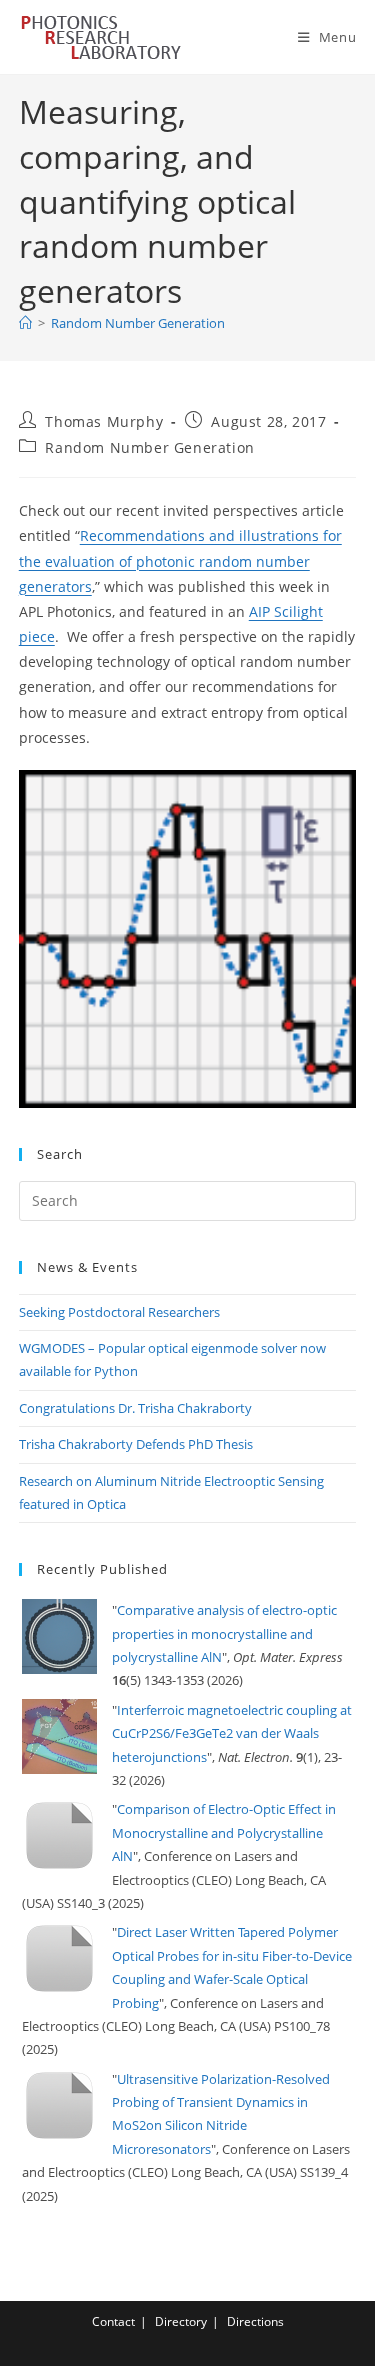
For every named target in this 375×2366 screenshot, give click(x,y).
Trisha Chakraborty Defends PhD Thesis (136, 1444)
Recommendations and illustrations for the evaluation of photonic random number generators (180, 560)
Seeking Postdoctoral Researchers (119, 1312)
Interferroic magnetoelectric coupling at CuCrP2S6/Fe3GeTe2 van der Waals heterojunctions (232, 1733)
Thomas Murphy (104, 421)
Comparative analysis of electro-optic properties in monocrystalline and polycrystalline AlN (224, 1633)
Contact (113, 2321)
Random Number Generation (138, 323)
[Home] (25, 323)
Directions (255, 2321)
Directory (181, 2321)
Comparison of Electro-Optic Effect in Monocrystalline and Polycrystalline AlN (224, 1832)
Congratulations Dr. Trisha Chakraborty (135, 1408)
